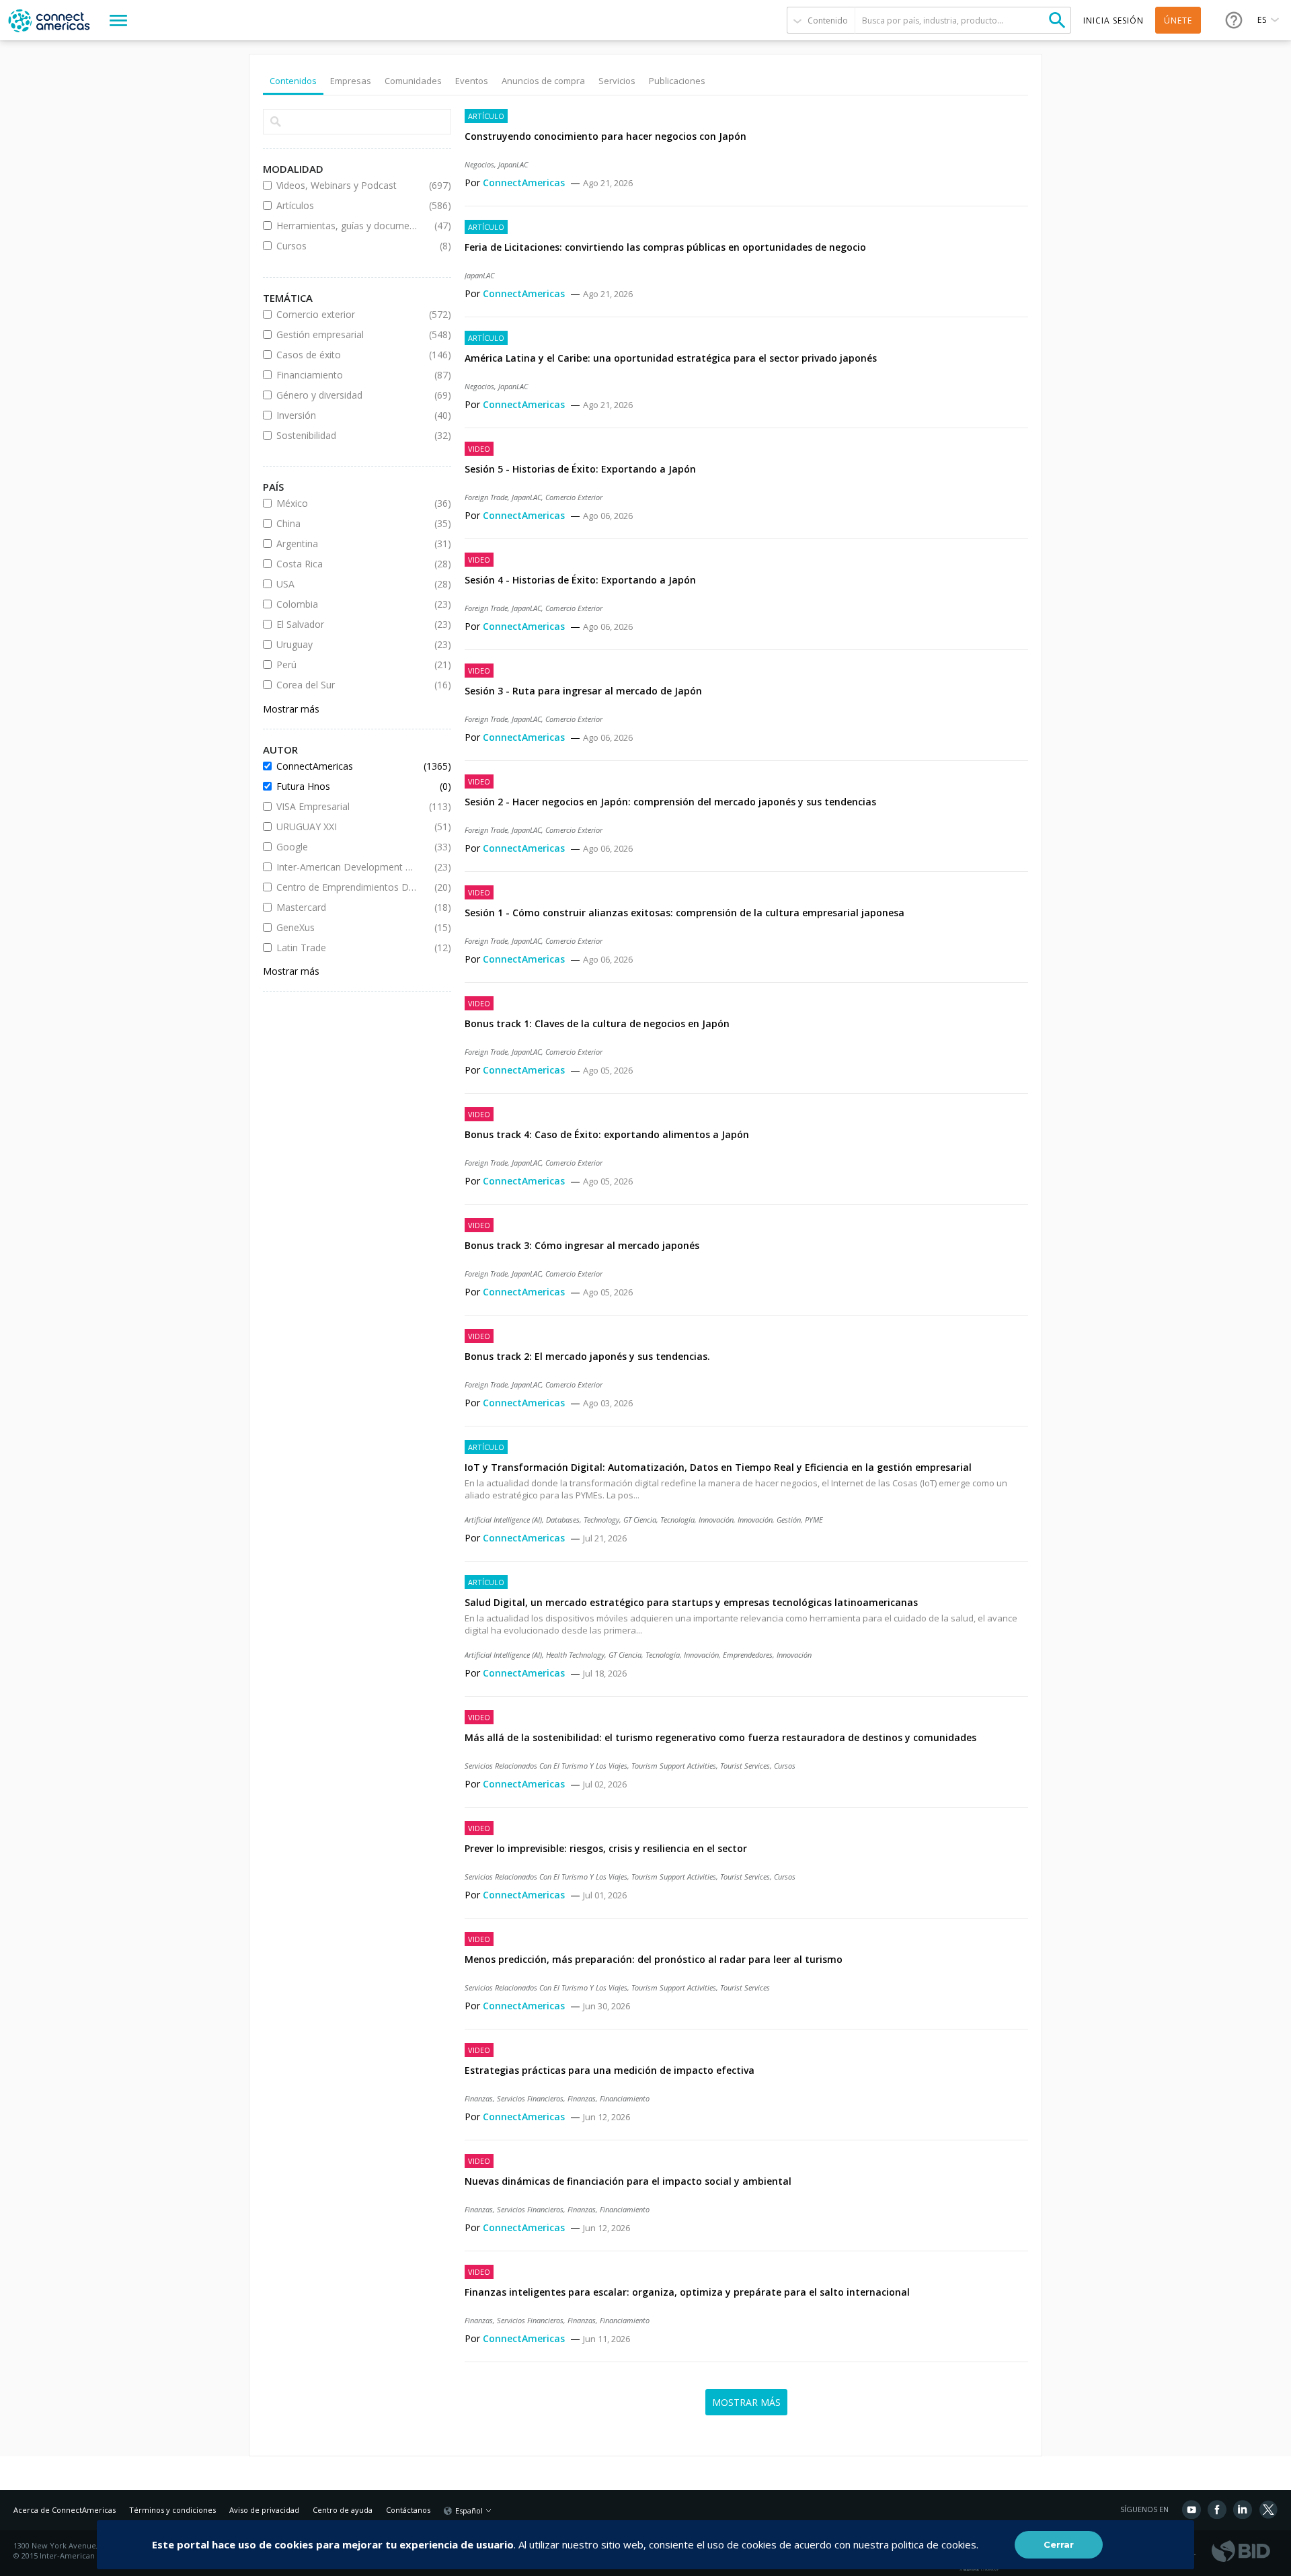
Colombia (347, 604)
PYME (814, 1520)
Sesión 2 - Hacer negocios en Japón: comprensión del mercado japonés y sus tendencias (670, 802)
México (347, 503)
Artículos (347, 205)
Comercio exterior (347, 314)
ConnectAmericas (525, 183)
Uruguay (347, 644)
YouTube (1191, 2509)
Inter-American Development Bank (347, 867)
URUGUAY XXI (347, 827)
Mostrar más (291, 709)
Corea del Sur (347, 685)
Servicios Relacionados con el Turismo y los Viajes (546, 1766)
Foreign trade (486, 497)
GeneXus (347, 927)
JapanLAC (513, 164)
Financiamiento (625, 2098)
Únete (1178, 21)
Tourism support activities (674, 1766)
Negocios (479, 164)
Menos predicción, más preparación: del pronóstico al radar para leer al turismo (654, 1959)
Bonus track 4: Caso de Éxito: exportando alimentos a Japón (607, 1134)
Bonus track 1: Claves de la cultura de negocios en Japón (597, 1023)
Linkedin (1243, 2509)
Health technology (575, 1655)
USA (347, 584)
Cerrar (1059, 2544)
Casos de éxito (347, 355)
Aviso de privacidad (264, 2510)
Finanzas (479, 2098)
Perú (347, 665)
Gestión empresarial (347, 334)
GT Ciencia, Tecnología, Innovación (678, 1520)
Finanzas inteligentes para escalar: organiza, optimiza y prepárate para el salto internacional (687, 2292)
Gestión (789, 1520)
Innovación (755, 1520)
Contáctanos (408, 2510)
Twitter (1268, 2509)
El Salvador (347, 624)
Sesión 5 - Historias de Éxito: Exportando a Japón (580, 469)
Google (347, 847)
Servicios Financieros (530, 2098)
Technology (601, 1520)
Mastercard (347, 907)
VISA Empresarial (347, 806)
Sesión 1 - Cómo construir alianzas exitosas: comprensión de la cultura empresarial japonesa (684, 913)
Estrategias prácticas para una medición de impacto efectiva (610, 2070)
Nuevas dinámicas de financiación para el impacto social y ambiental (628, 2181)
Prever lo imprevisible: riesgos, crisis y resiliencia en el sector (606, 1848)
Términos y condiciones (172, 2510)
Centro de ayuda (343, 2510)
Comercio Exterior (574, 497)
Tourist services (745, 1766)
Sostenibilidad (347, 435)
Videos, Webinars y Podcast (347, 185)
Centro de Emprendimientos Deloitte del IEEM (347, 887)
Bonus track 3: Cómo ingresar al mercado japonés (582, 1245)
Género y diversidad (347, 395)
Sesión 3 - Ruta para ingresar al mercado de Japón (583, 691)
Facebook (1217, 2509)
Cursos (785, 1766)
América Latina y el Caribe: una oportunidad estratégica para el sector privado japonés (671, 358)
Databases (563, 1520)
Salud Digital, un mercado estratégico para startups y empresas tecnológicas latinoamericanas (691, 1602)
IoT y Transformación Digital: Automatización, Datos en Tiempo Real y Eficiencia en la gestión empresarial (718, 1467)
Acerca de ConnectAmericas (65, 2510)
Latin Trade (347, 948)
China (347, 523)
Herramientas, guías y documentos (347, 226)
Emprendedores (748, 1655)
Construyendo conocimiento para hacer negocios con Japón (605, 136)
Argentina (347, 544)
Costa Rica (347, 564)
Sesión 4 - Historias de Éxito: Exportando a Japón (580, 580)
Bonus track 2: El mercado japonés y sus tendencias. (587, 1356)
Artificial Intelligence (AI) (503, 1520)
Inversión (347, 415)
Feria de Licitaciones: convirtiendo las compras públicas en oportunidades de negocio (665, 247)
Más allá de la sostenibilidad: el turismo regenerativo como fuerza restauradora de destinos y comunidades (720, 1737)
